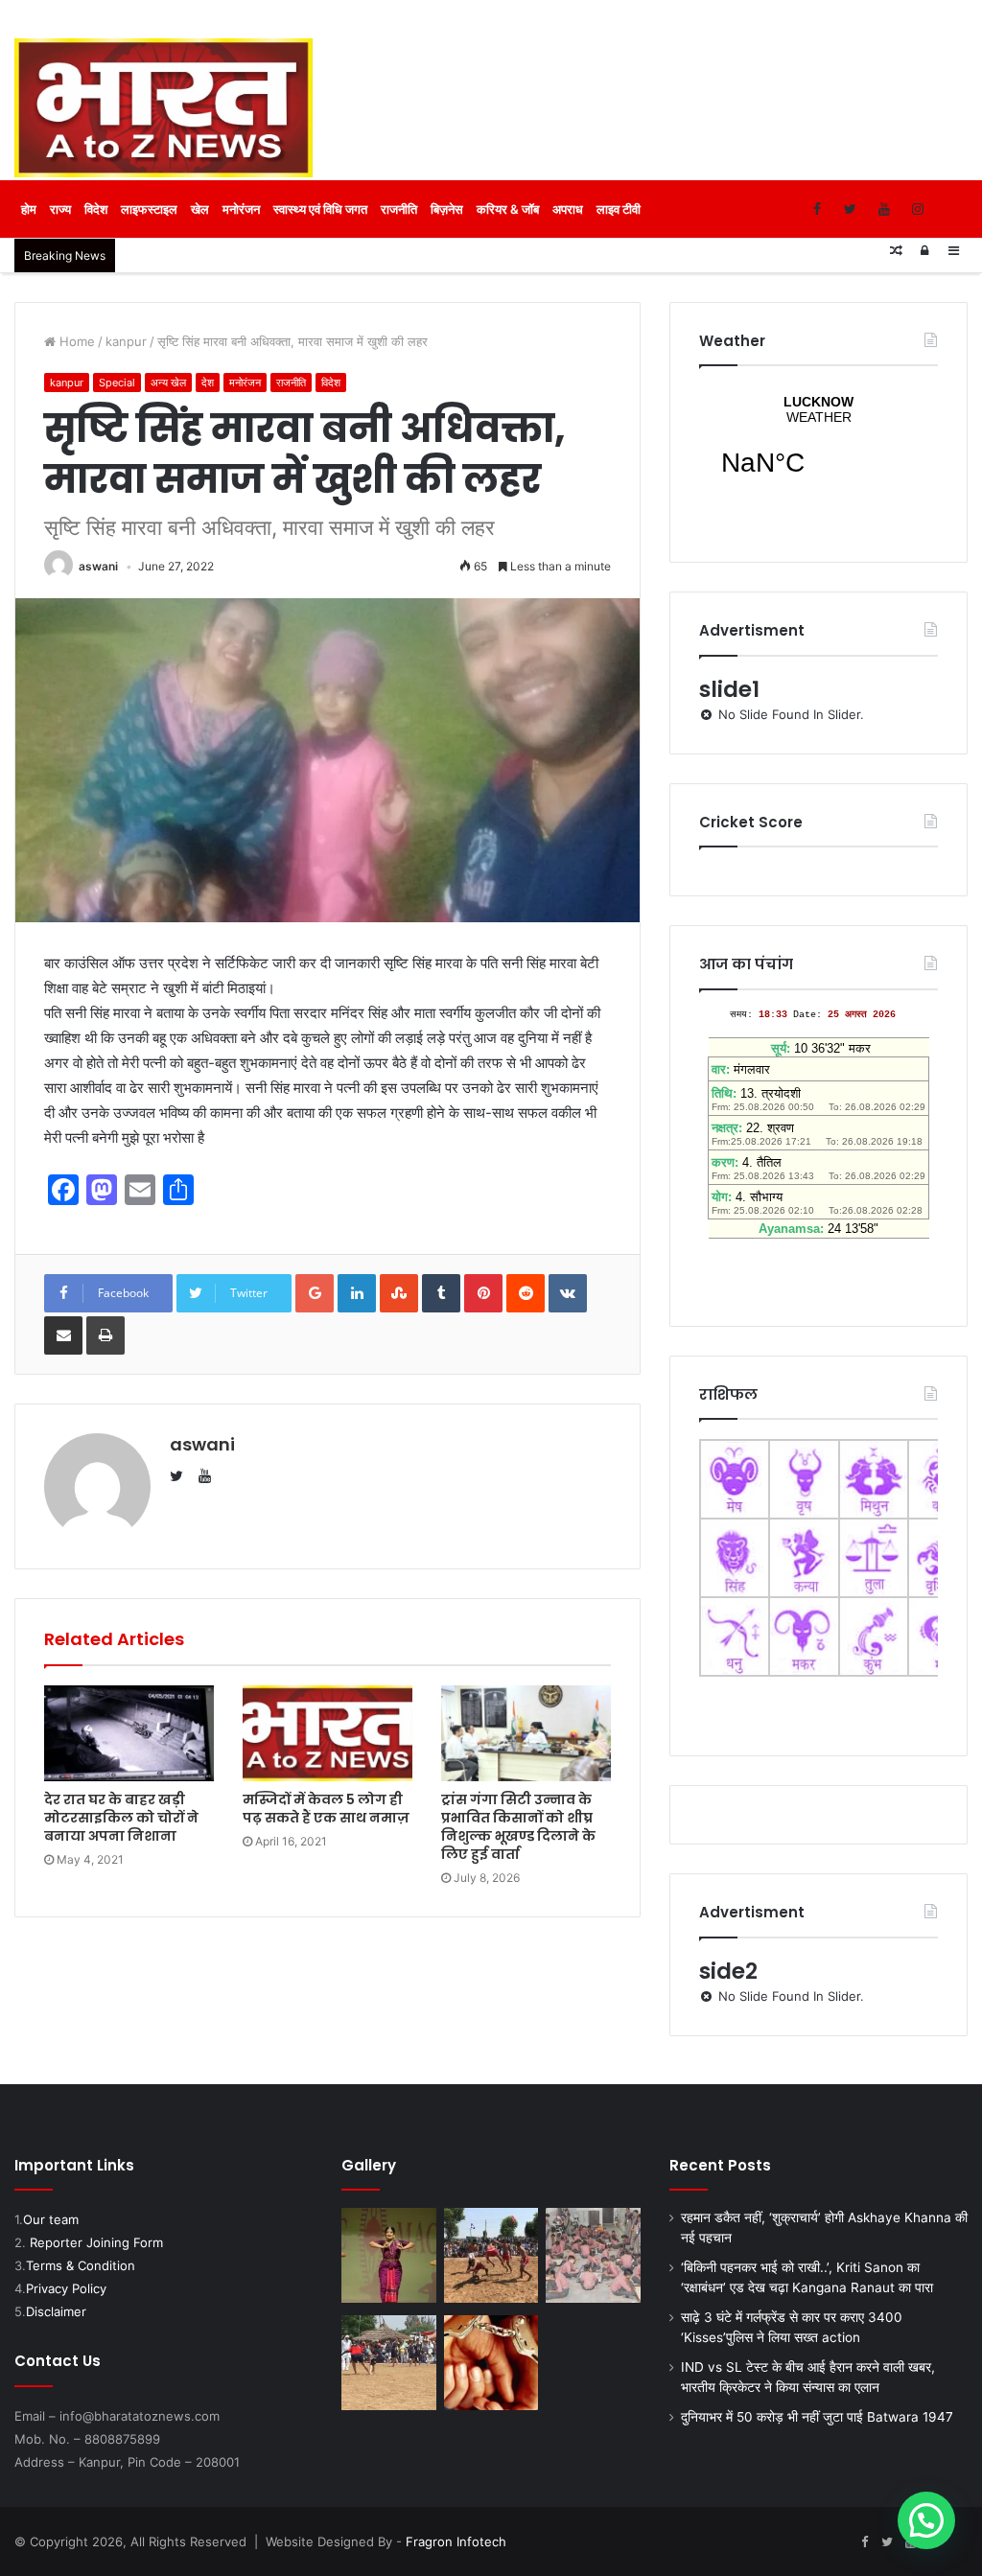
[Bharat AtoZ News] (164, 108)
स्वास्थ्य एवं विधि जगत (320, 209)
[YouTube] (884, 209)
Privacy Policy (66, 2288)
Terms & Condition (81, 2265)
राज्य (60, 209)
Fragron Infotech (456, 2541)
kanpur (126, 341)
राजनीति (399, 209)
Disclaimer (56, 2311)
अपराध (568, 209)
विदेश (96, 209)
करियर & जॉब (508, 209)
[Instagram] (917, 209)
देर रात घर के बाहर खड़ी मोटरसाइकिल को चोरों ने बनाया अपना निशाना (121, 1818)
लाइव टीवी (619, 209)
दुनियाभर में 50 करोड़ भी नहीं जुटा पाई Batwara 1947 (817, 2417)
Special (117, 383)
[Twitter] (850, 209)
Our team (51, 2219)
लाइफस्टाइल (149, 209)
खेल (200, 209)
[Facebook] (817, 209)
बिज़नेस (447, 209)
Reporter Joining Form (96, 2242)
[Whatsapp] (951, 209)
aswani (98, 566)
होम (29, 209)
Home (75, 341)
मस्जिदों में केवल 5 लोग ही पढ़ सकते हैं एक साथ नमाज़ (326, 1809)
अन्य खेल (168, 383)
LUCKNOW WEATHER (818, 448)
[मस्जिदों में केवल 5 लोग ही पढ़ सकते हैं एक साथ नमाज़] (327, 1733)
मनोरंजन (241, 209)
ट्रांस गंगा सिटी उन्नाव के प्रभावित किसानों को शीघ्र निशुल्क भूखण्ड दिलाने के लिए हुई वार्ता (518, 1827)
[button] (926, 2520)
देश (208, 383)
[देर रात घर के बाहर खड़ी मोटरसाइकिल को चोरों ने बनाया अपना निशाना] (129, 1733)
